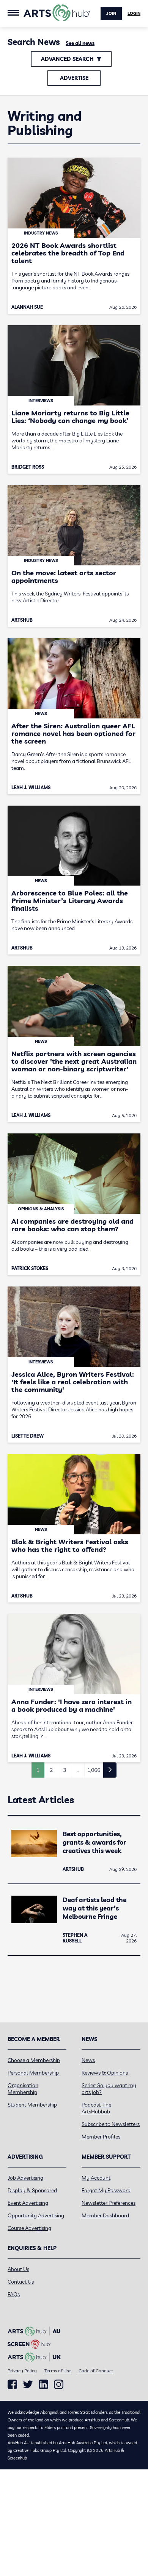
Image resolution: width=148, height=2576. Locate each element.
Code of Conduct (96, 2371)
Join (111, 13)
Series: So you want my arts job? (109, 2089)
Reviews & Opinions (105, 2073)
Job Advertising (25, 2178)
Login (134, 13)
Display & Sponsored (32, 2190)
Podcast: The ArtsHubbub (96, 2108)
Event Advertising (28, 2203)
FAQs (14, 2294)
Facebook (12, 2384)
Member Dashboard (105, 2215)
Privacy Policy (22, 2371)
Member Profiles (101, 2137)
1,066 (94, 1770)
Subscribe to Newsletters (111, 2124)
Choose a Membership (34, 2060)
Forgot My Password (106, 2190)
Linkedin (43, 2384)
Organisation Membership (23, 2089)
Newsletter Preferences (109, 2203)
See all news (80, 43)
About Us (18, 2269)
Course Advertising (29, 2228)
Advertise (74, 78)
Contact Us (21, 2282)
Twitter (28, 2384)
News (88, 2060)
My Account (96, 2178)
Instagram (59, 2384)
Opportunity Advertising (36, 2215)
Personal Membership (33, 2073)
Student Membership (32, 2105)
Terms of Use (58, 2371)
